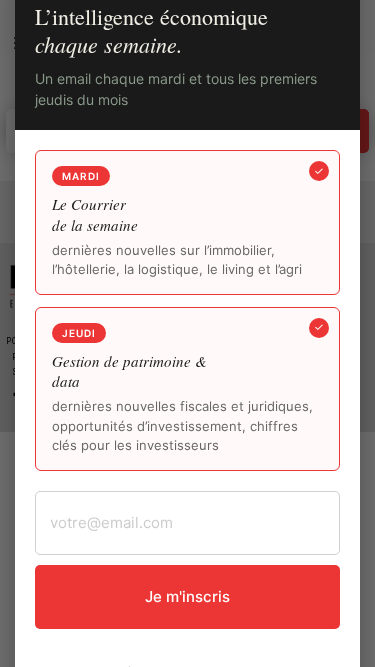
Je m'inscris (187, 596)
